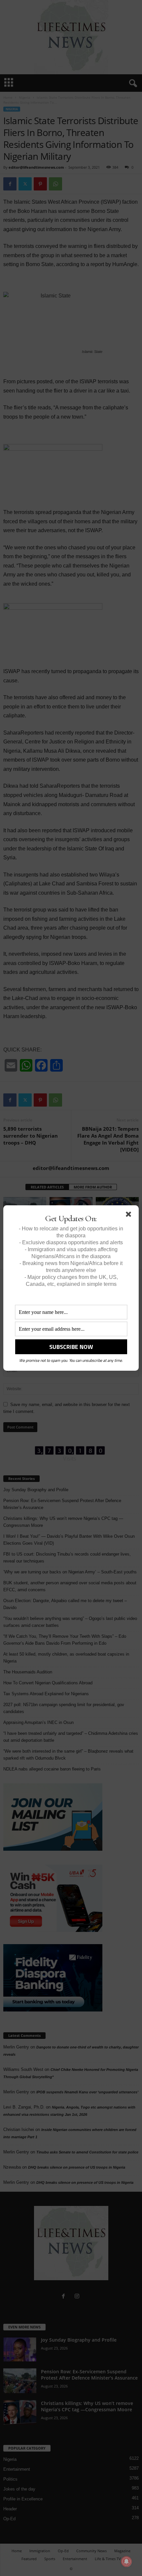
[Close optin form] (130, 1216)
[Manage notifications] (126, 2561)
